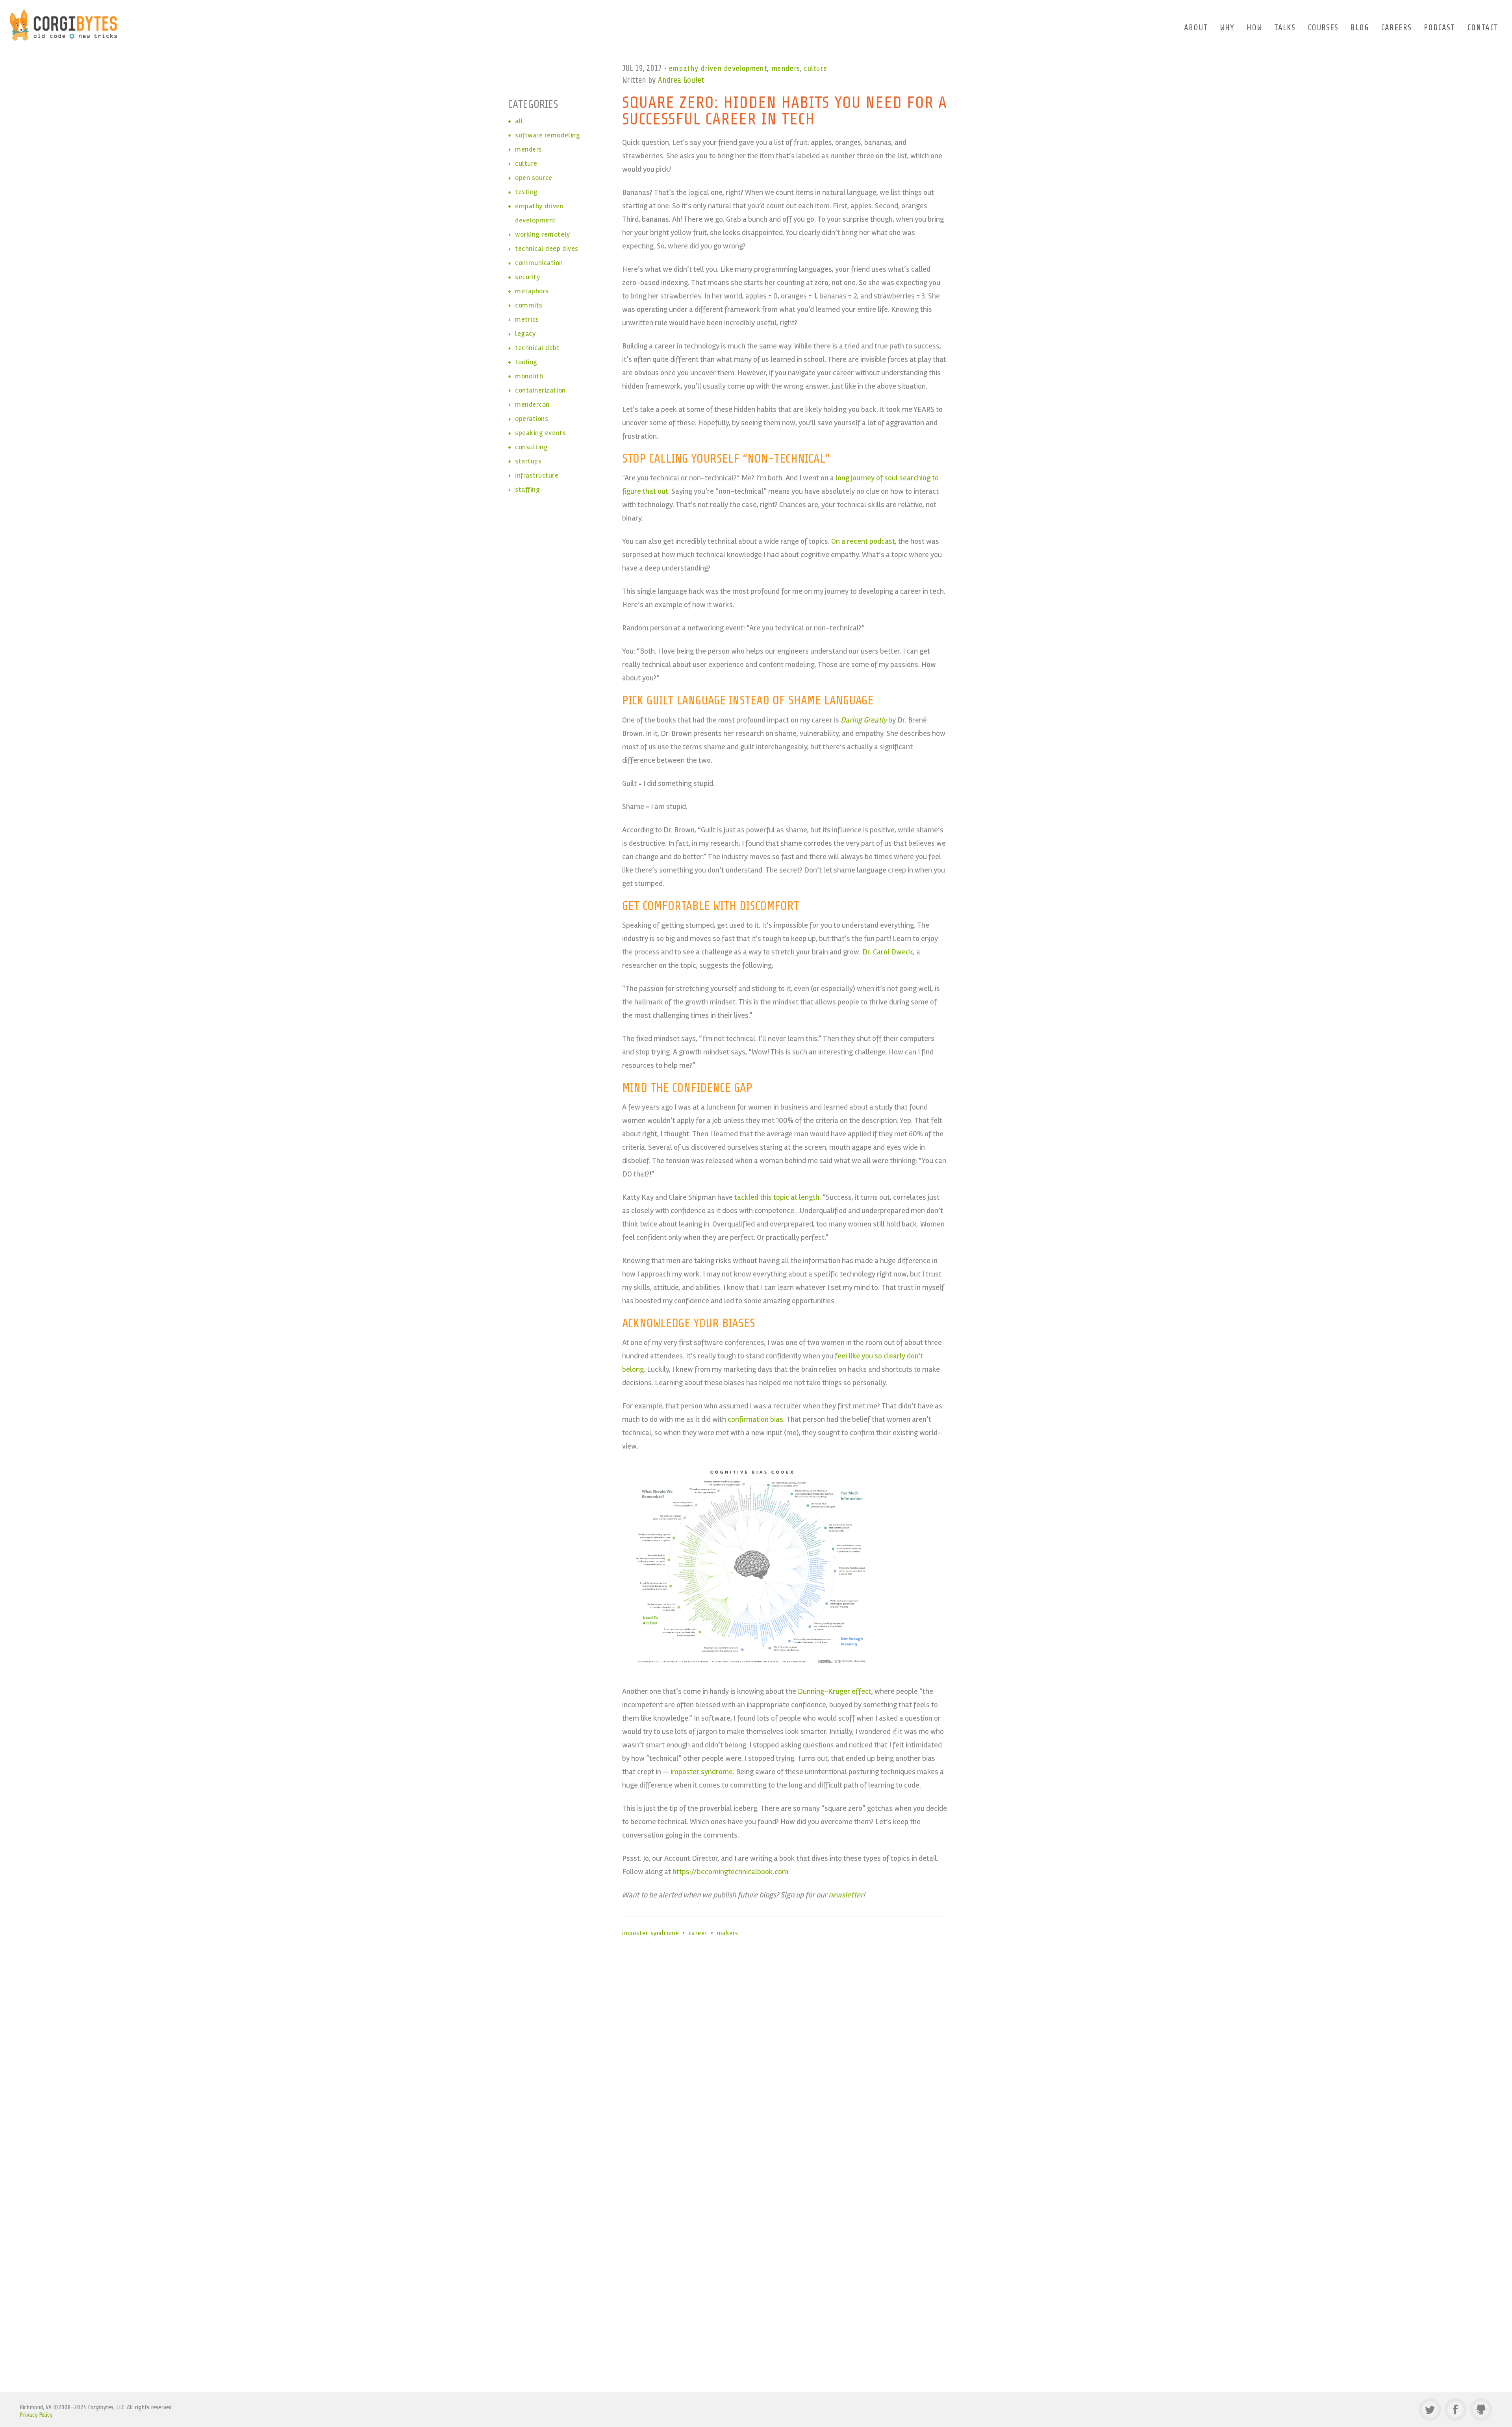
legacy (525, 333)
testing (526, 192)
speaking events (540, 433)
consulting (531, 447)
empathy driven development (718, 68)
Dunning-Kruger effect (835, 1691)
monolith (529, 376)
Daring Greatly (864, 720)
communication (539, 263)
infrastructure (537, 475)
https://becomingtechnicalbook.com (730, 1872)
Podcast (1439, 28)
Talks (1285, 28)
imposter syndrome (702, 1772)
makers (728, 1933)
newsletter (846, 1895)
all (519, 121)
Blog (1360, 28)
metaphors (532, 291)
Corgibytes (64, 25)
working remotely (543, 234)
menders (786, 68)
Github (1481, 2409)
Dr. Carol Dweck (888, 952)
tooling (526, 362)
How (1254, 28)
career (698, 1933)
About (1196, 28)
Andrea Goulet (681, 80)
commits (529, 305)
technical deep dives (547, 248)
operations (532, 419)
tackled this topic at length (777, 1197)
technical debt (537, 348)
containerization (540, 390)
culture (815, 68)
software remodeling (548, 135)
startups (528, 461)
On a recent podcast (863, 541)
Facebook (1455, 2409)
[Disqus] (756, 2058)
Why (1227, 28)
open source (534, 178)
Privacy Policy (36, 2415)
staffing (527, 489)
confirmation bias (755, 1419)
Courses (1323, 28)
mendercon (532, 404)
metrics (527, 319)
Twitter (1430, 2409)
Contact (1483, 28)
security (528, 277)
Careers (1396, 28)
